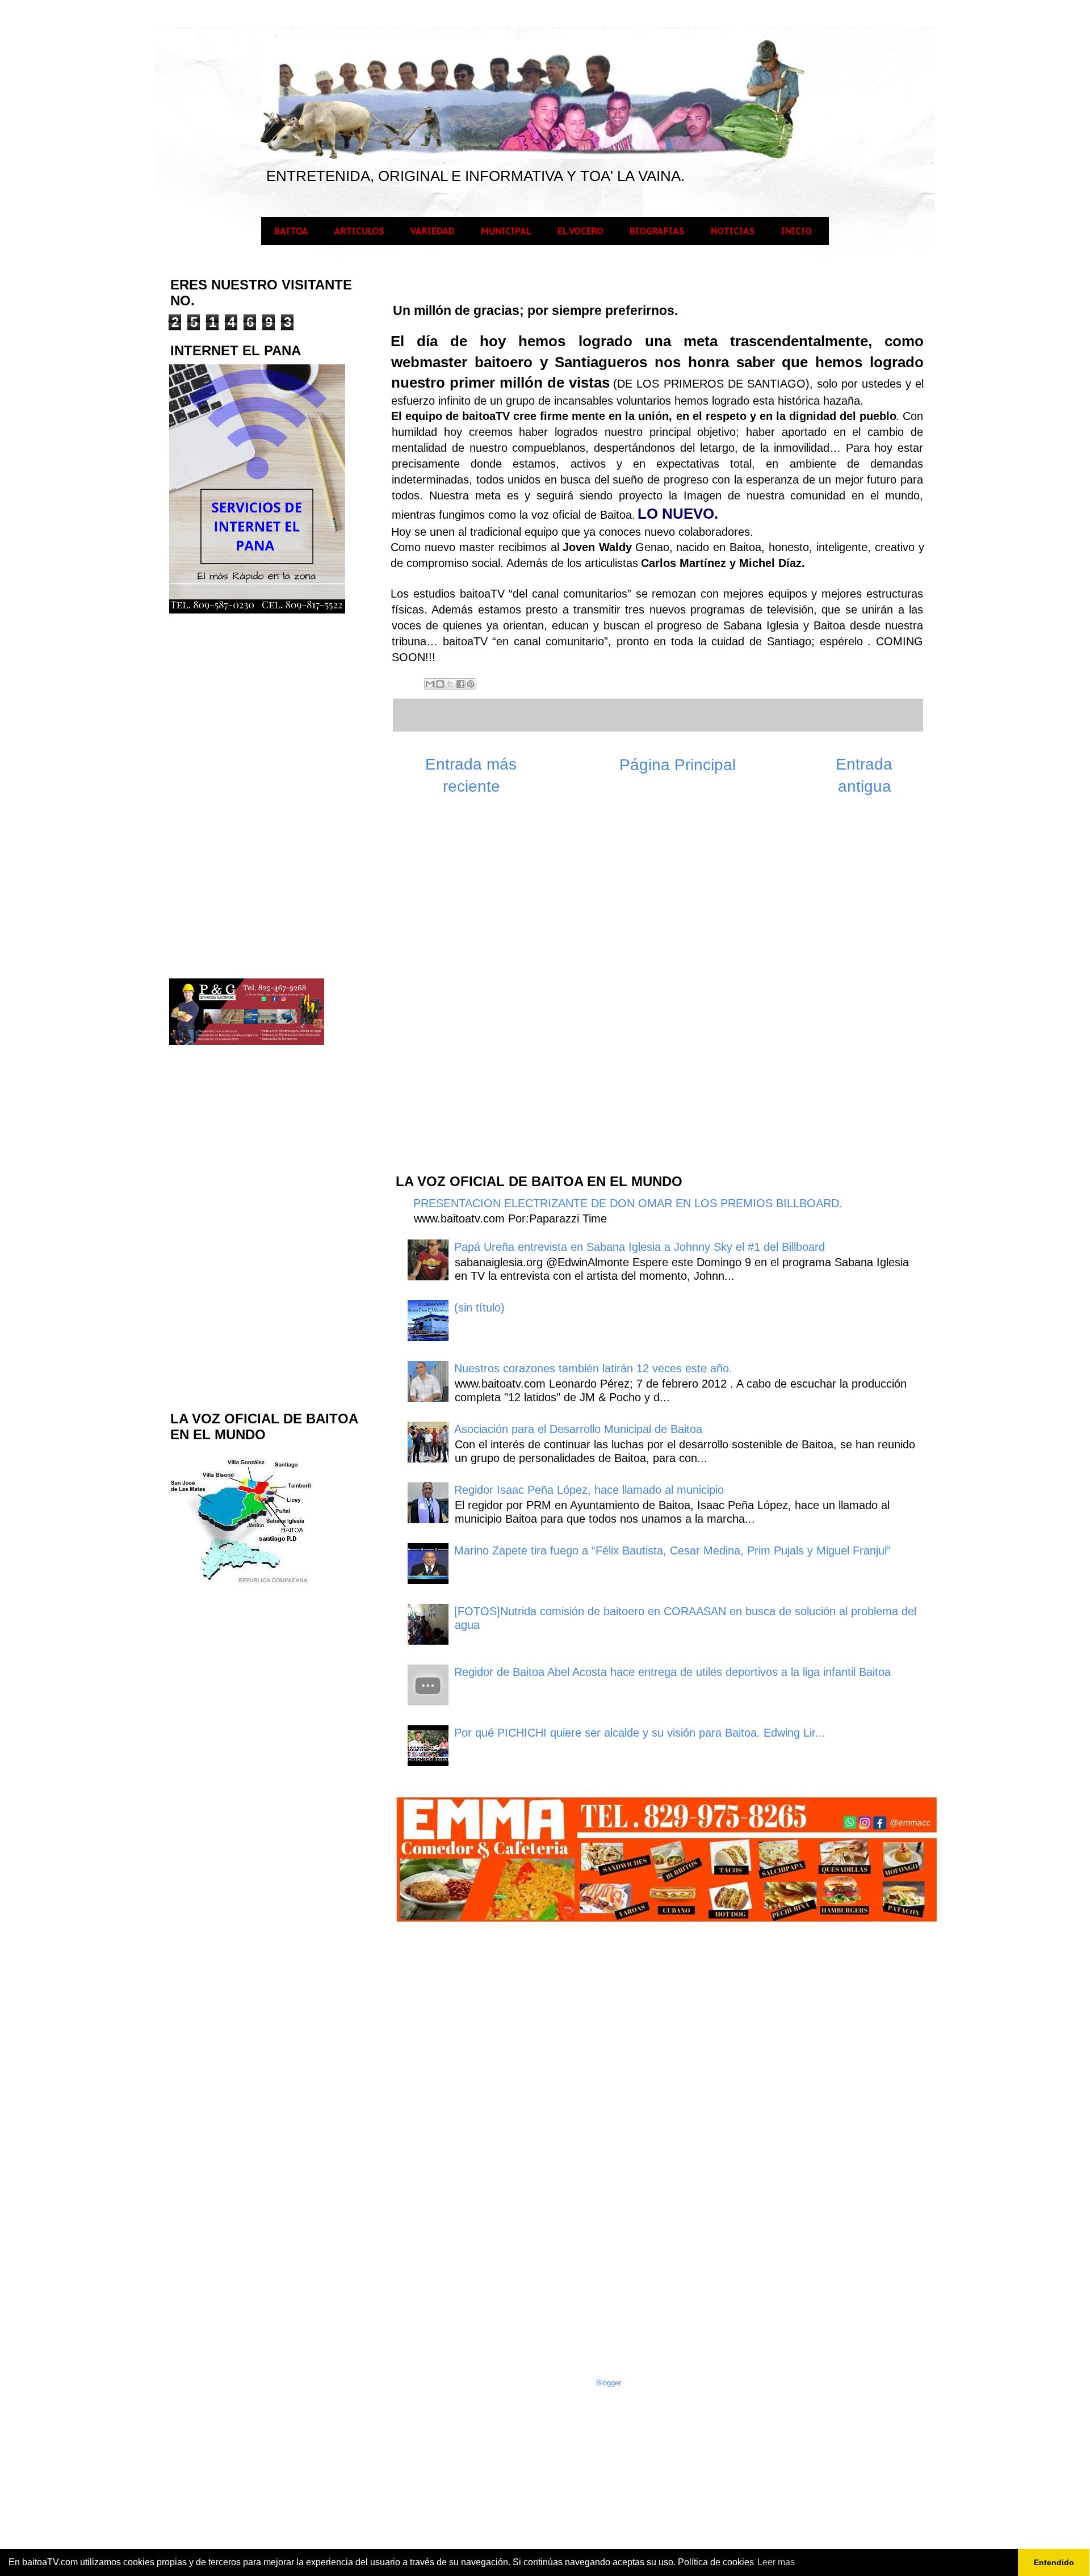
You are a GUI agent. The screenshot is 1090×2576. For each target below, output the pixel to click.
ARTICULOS (359, 231)
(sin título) (479, 1308)
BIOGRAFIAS (657, 231)
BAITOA (291, 231)
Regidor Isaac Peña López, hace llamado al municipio (589, 1490)
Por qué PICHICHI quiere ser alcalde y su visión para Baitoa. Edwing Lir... (640, 1733)
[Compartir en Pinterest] (471, 684)
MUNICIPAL (506, 231)
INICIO (796, 231)
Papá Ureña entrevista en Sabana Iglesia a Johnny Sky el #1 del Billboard (640, 1247)
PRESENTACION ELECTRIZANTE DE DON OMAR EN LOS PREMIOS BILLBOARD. (628, 1203)
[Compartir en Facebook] (460, 684)
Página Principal (678, 765)
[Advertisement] (479, 982)
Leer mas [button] (776, 2562)
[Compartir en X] (450, 684)
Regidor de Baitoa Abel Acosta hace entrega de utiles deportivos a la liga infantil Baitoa (672, 1672)
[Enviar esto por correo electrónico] (430, 684)
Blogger (609, 2383)
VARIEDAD (433, 231)
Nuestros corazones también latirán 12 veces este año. (593, 1368)
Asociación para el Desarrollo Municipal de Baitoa (578, 1429)
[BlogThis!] (440, 684)
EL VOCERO (580, 231)
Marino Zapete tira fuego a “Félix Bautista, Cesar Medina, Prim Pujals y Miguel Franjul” (672, 1550)
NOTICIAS (733, 231)
